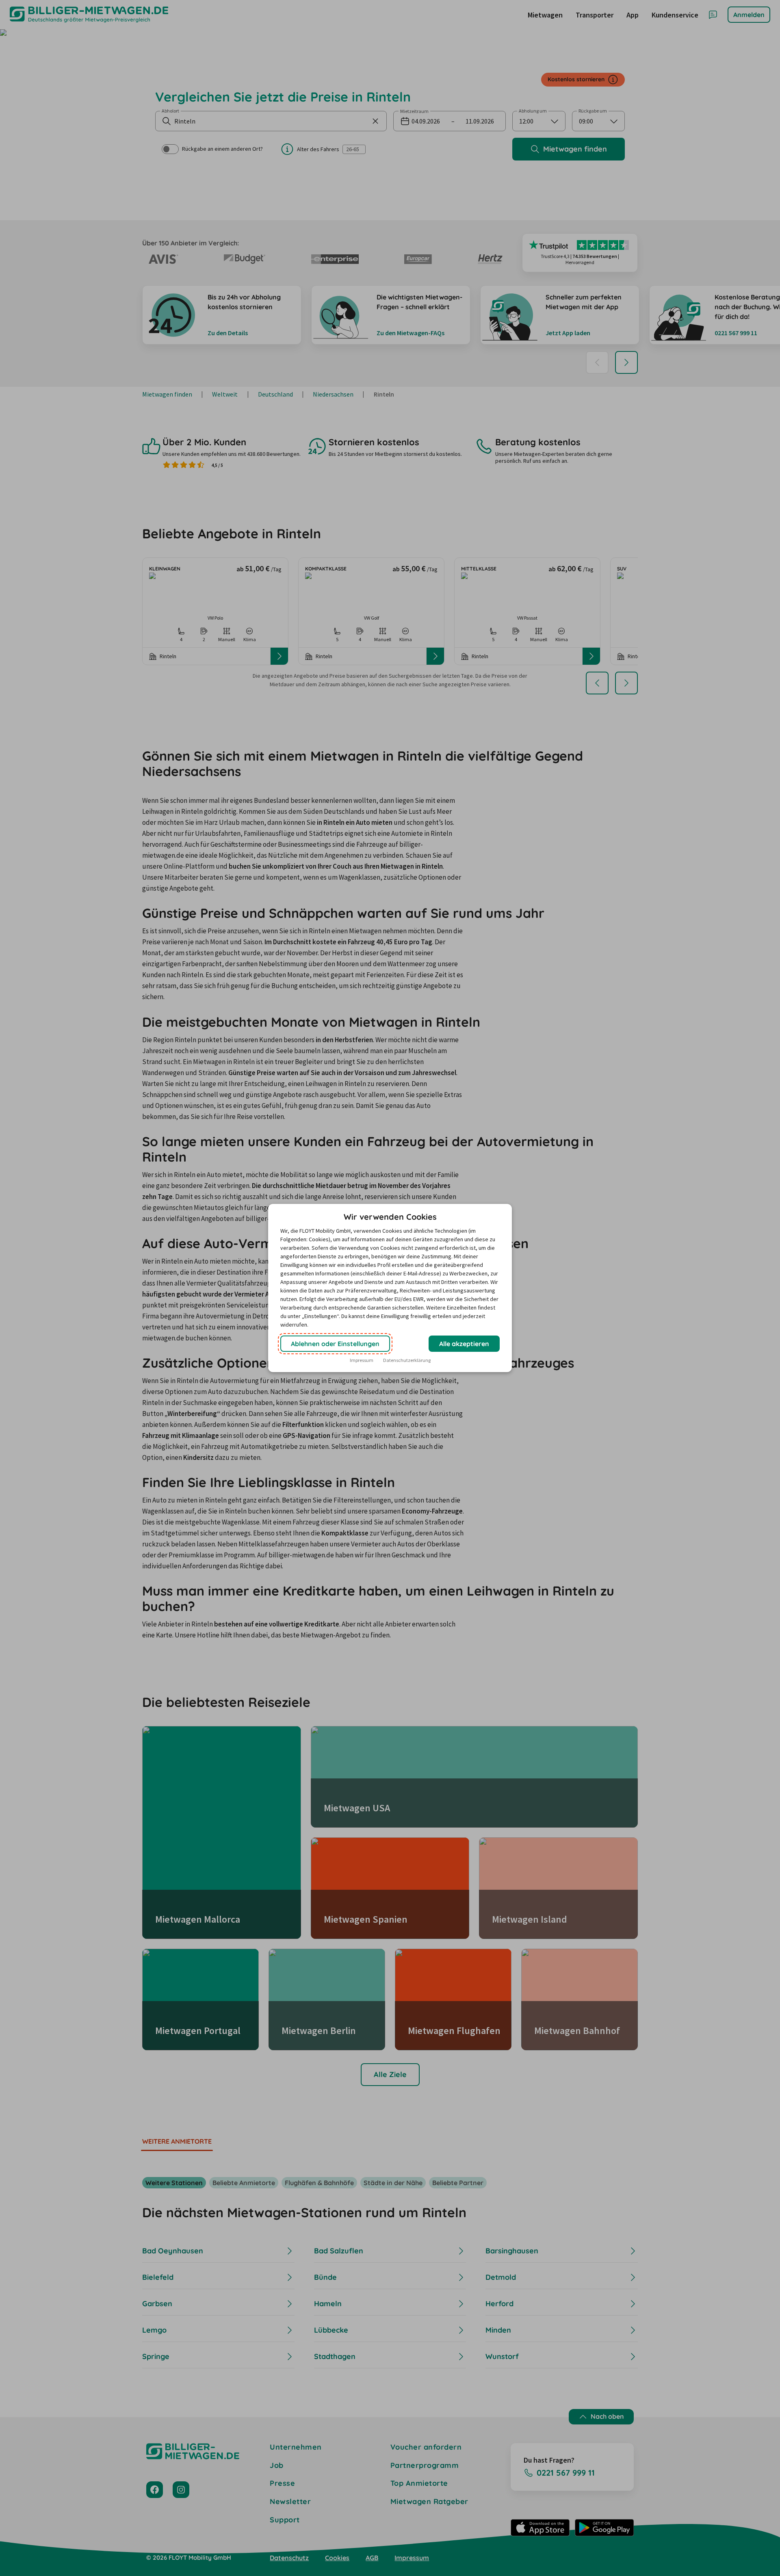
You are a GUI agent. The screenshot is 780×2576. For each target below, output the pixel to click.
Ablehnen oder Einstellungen (335, 1344)
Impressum (362, 1360)
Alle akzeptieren (464, 1344)
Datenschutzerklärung (407, 1360)
